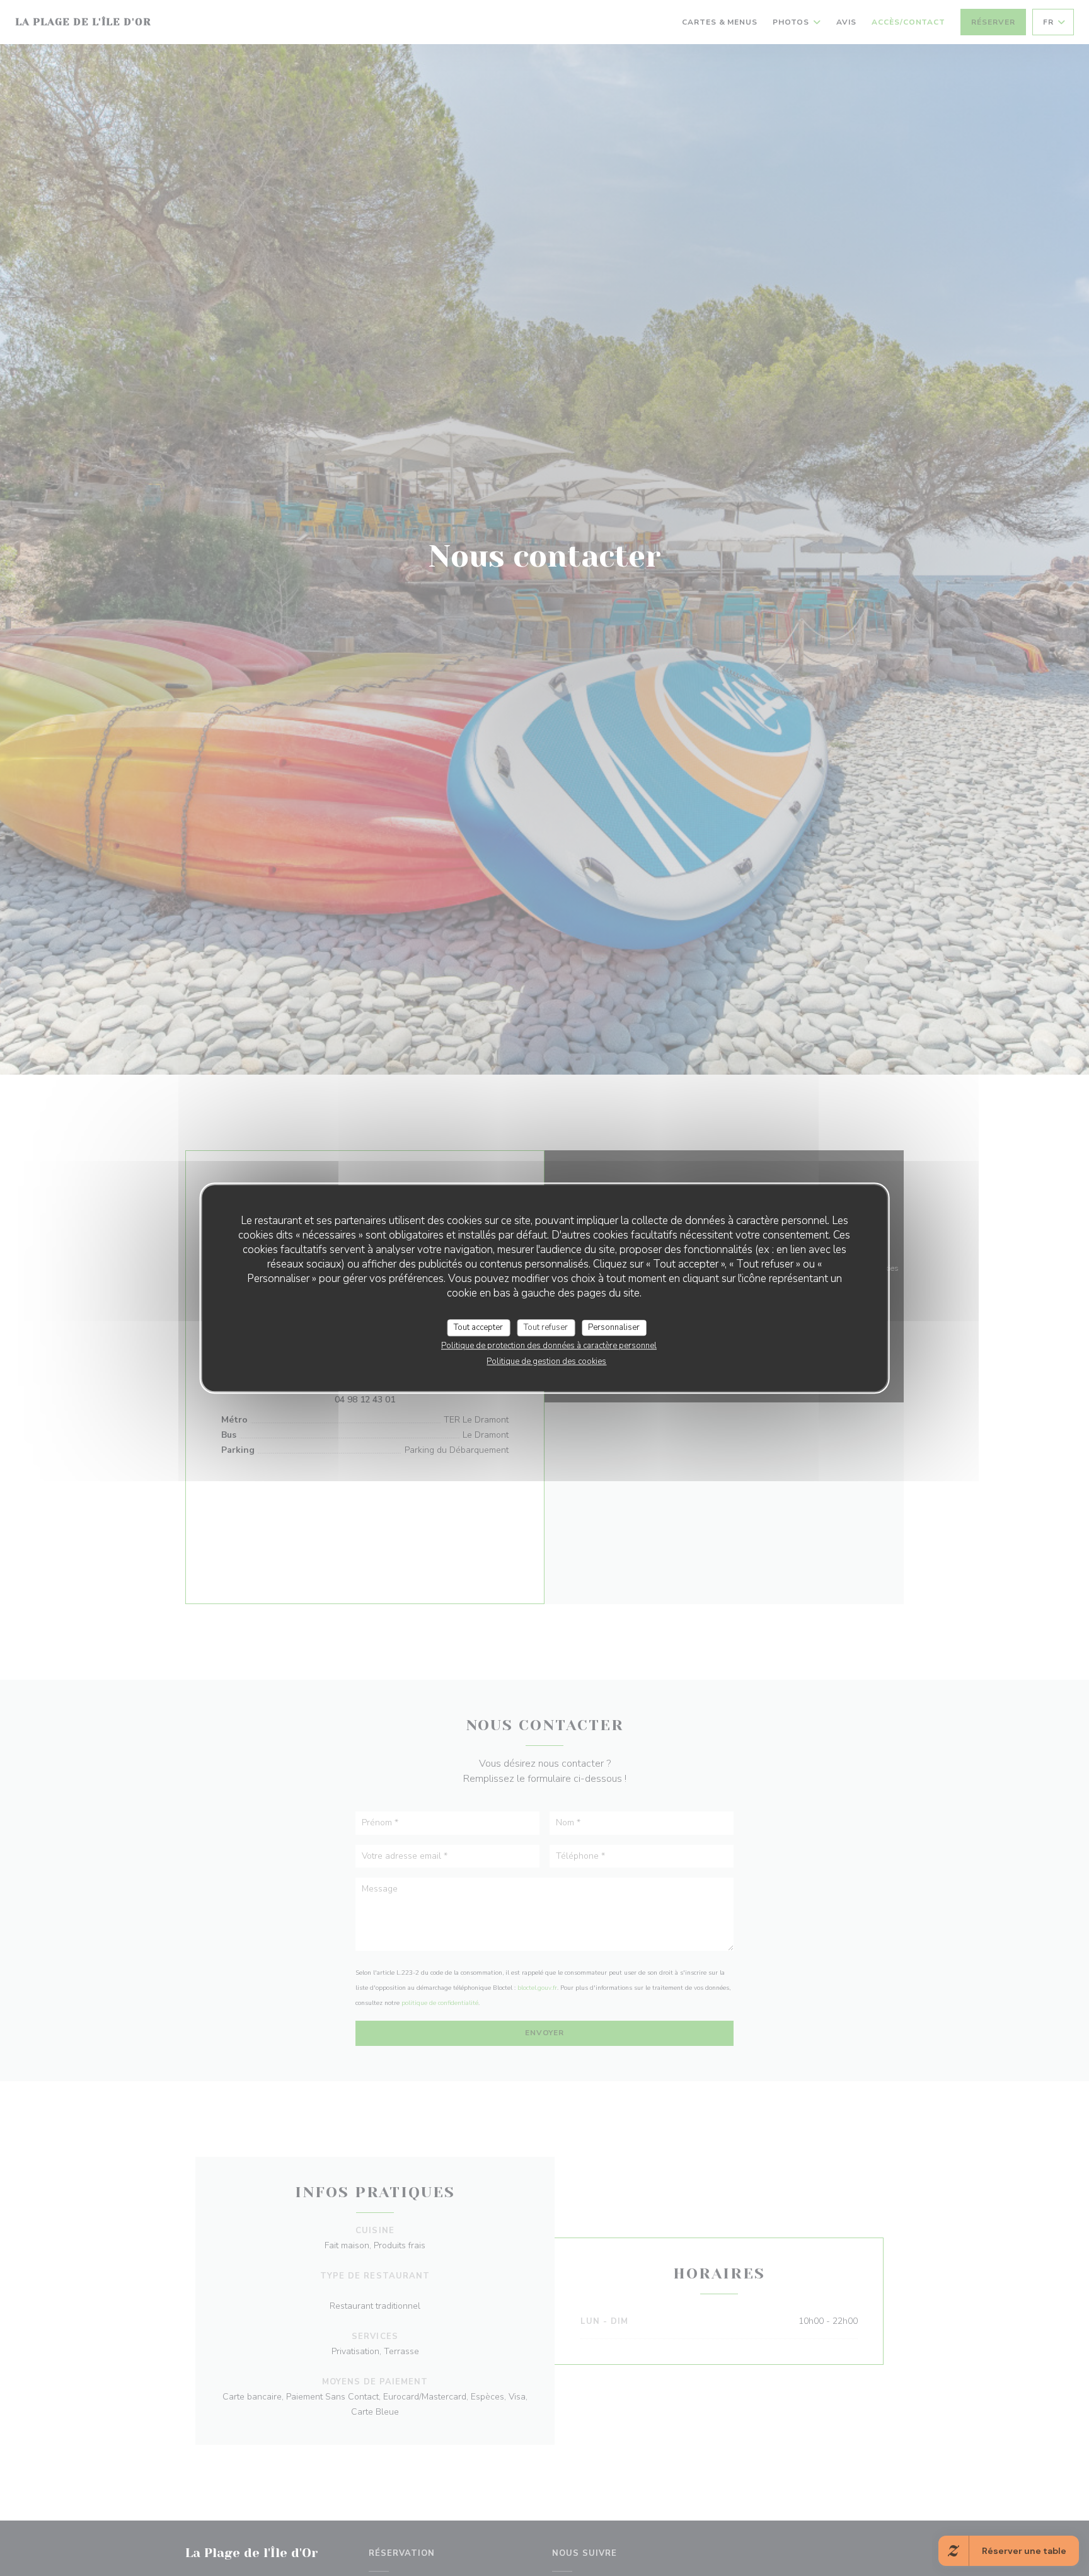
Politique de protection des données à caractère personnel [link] (549, 1346)
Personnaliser (614, 1327)
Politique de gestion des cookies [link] (546, 1361)
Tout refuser (546, 1327)
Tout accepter (478, 1327)
